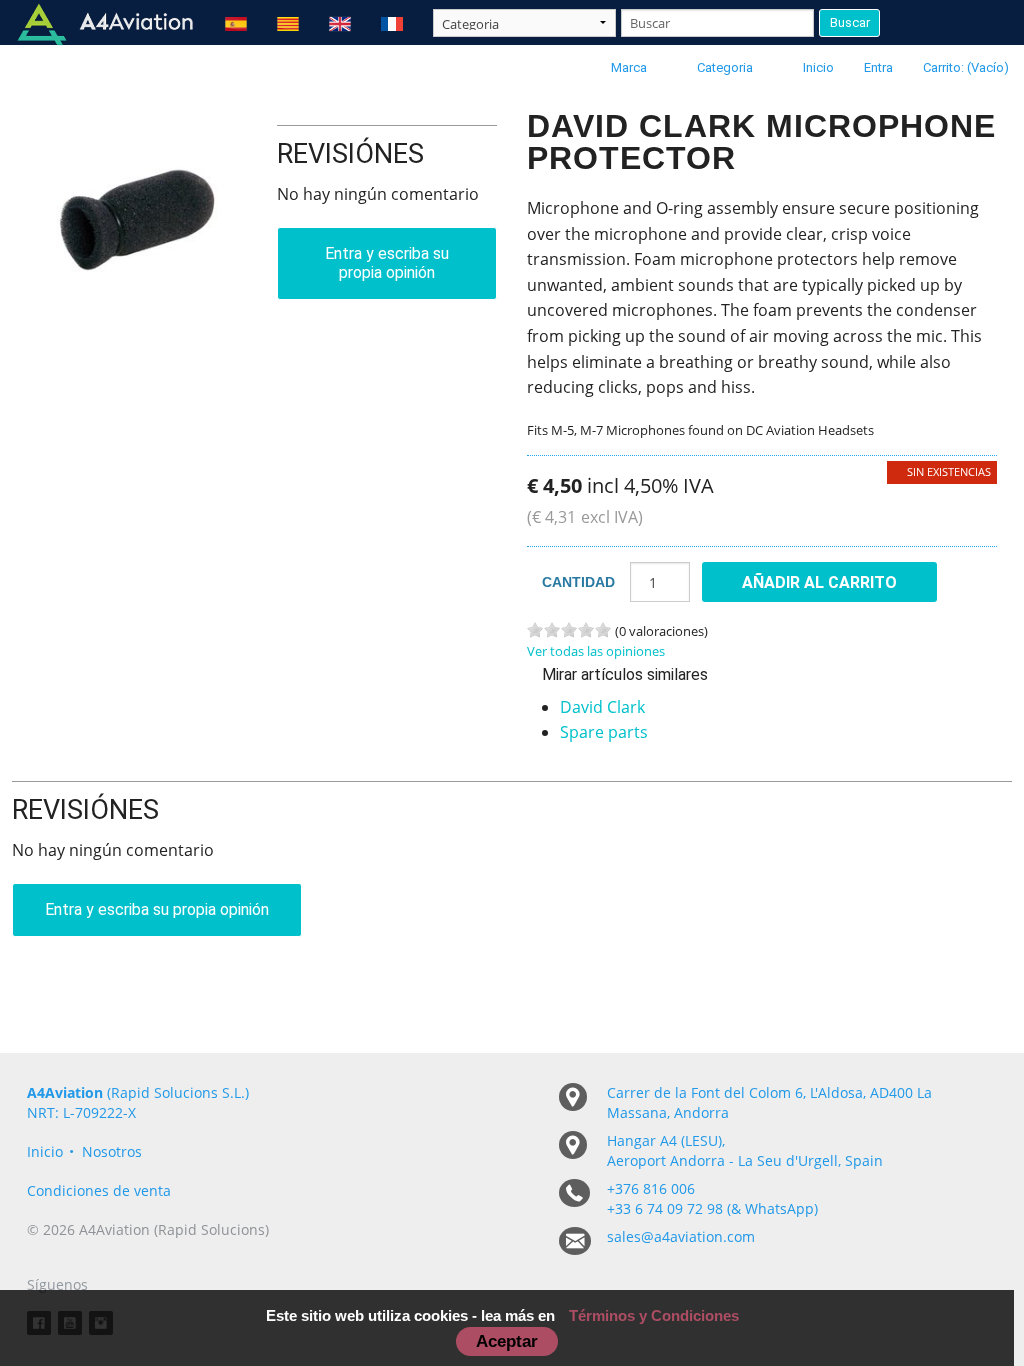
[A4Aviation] (105, 23)
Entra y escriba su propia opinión (387, 263)
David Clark (602, 707)
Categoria (725, 67)
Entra (878, 67)
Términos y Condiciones (654, 1315)
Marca (629, 67)
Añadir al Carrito (819, 582)
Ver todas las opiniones (596, 651)
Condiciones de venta (99, 1190)
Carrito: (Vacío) (966, 67)
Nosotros (112, 1151)
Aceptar (507, 1341)
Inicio (818, 67)
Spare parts (604, 732)
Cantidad (578, 582)
